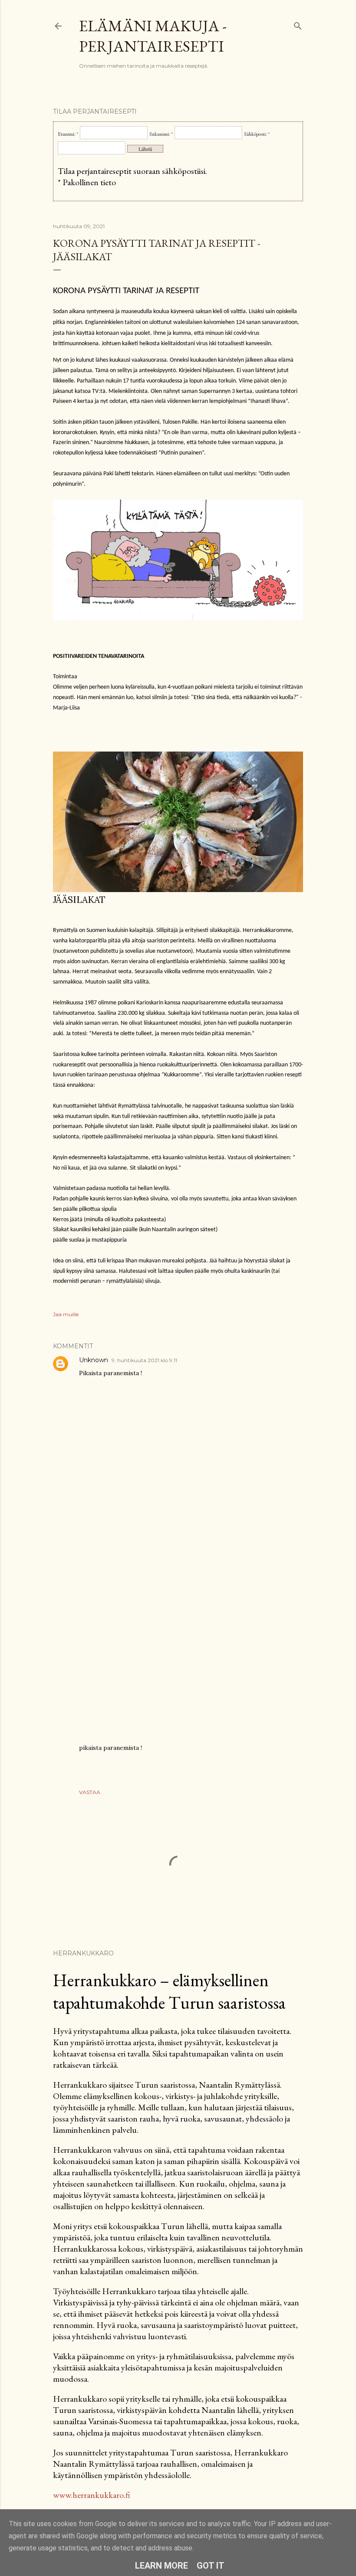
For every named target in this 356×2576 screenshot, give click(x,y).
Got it (211, 2566)
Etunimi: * (68, 134)
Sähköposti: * (257, 134)
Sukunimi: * (161, 134)
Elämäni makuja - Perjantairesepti (153, 36)
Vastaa (90, 1792)
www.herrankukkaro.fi (91, 2495)
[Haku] (298, 24)
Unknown (94, 1360)
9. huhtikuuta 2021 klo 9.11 (144, 1360)
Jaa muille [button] (66, 1314)
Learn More (162, 2566)
